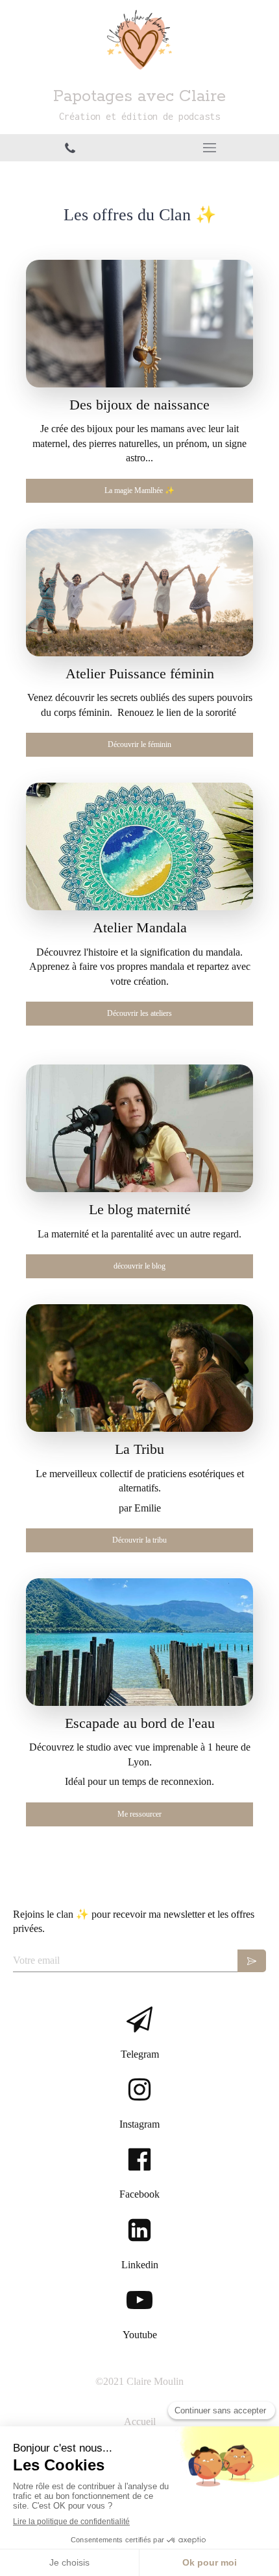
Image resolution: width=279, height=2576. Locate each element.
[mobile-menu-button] (209, 148)
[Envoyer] (252, 1961)
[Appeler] (70, 148)
